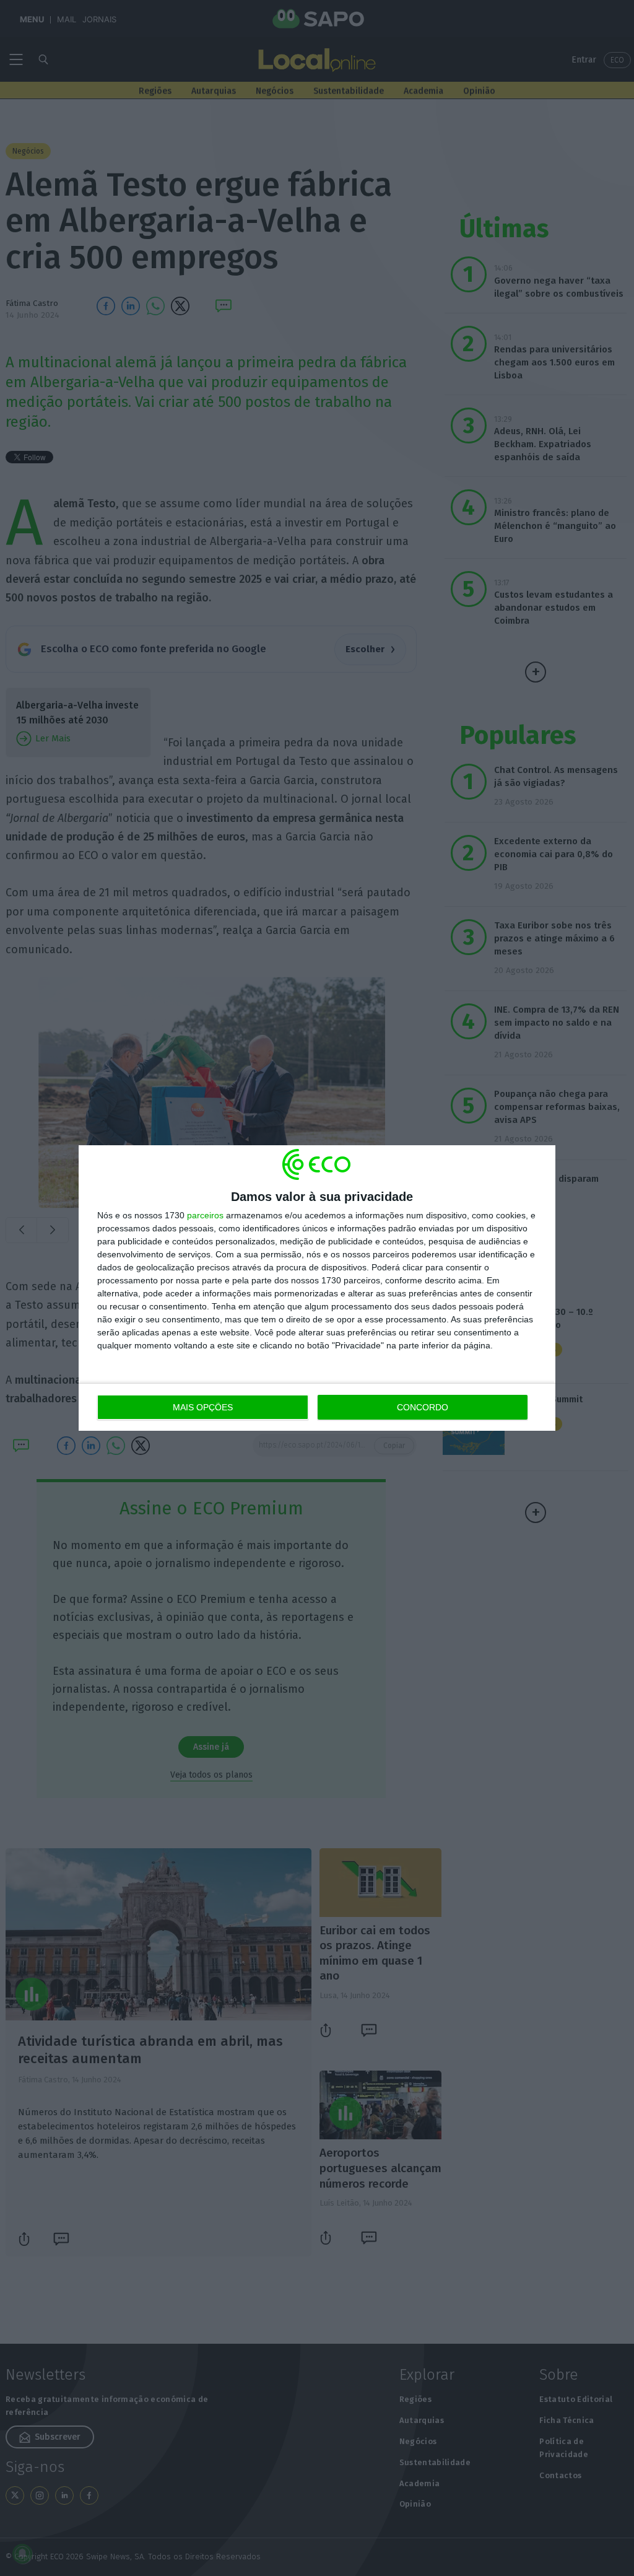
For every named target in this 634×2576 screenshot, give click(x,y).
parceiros (205, 1215)
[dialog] (317, 1288)
